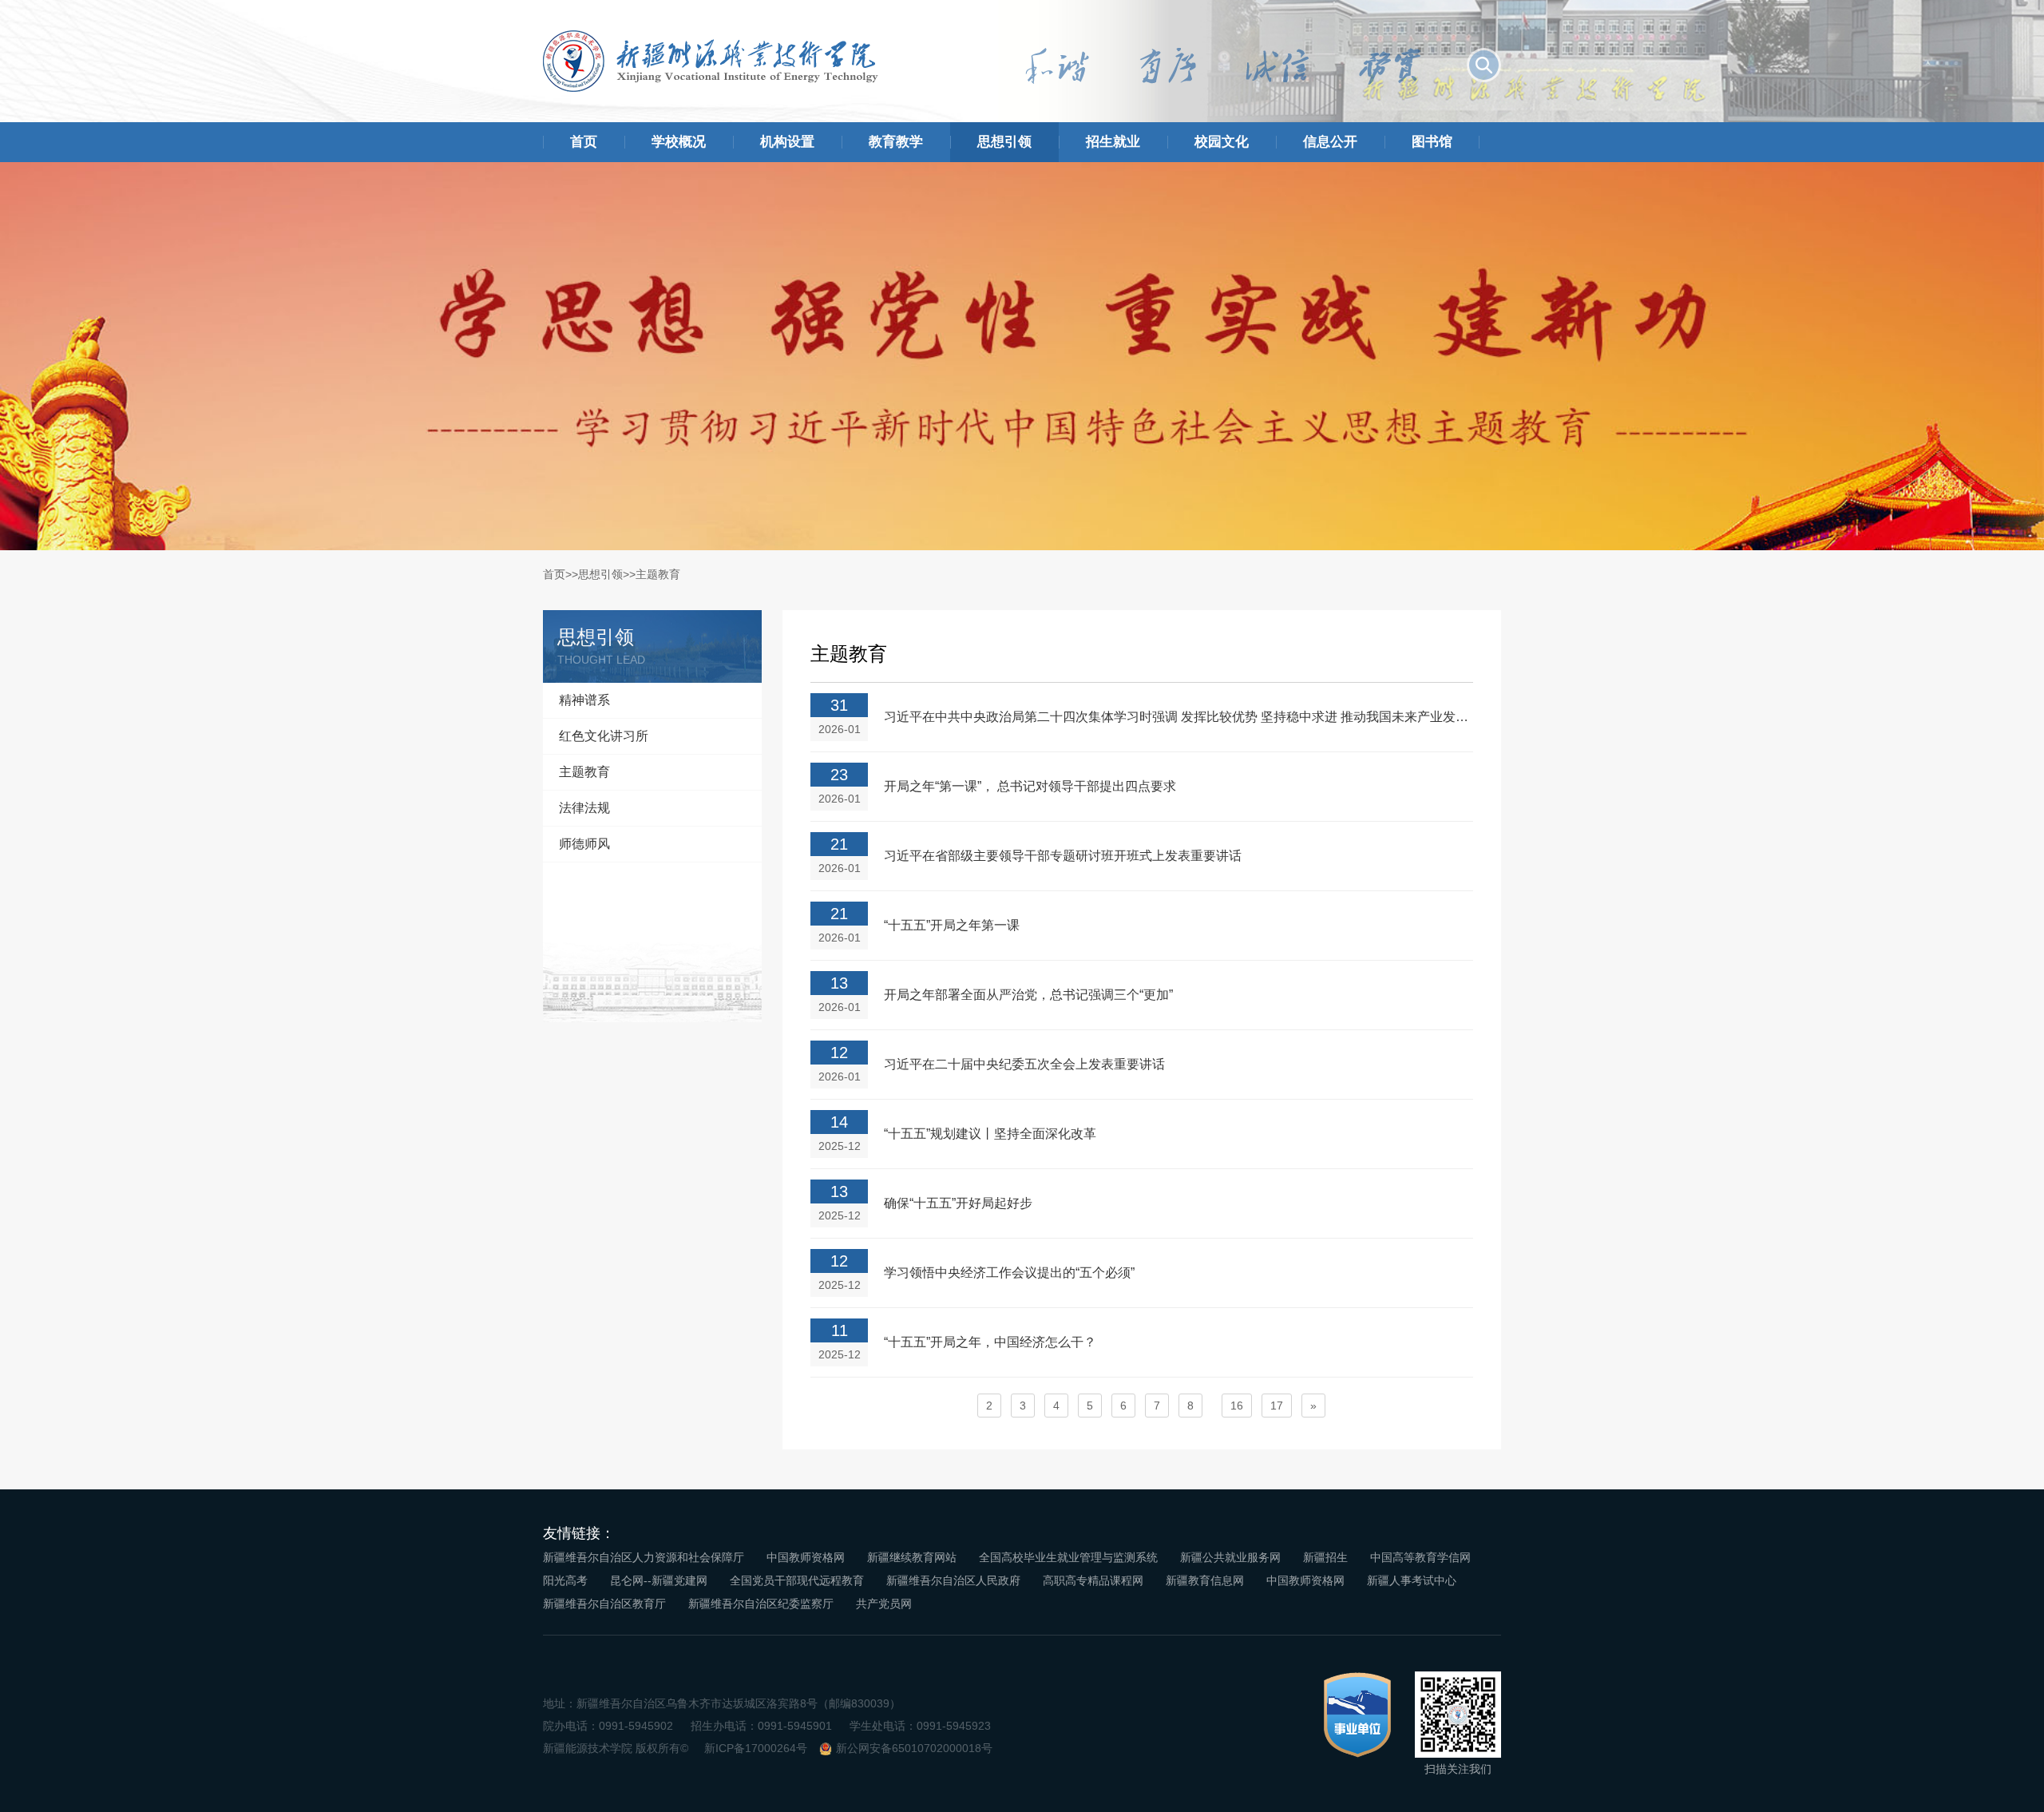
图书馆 (1432, 142)
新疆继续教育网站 (912, 1557)
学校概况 (679, 142)
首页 (584, 142)
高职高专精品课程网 (1093, 1580)
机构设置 (787, 142)
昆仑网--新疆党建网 (659, 1580)
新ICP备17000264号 (756, 1748)
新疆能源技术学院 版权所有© (616, 1748)
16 (1237, 1406)
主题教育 (658, 574)
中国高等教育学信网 (1420, 1557)
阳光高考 (565, 1580)
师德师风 (584, 844)
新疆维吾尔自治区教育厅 (604, 1604)
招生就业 (1113, 142)
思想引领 (1004, 142)
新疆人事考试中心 (1412, 1580)
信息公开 (1330, 142)
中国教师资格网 (806, 1557)
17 (1277, 1406)
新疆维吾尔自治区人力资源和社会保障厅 (644, 1557)
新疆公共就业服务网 (1230, 1557)
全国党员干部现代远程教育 (797, 1580)
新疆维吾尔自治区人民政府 (953, 1580)
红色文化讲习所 (604, 736)
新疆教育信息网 (1205, 1580)
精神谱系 (584, 700)
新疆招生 (1325, 1557)
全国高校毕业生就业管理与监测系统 (1068, 1557)
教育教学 (896, 142)
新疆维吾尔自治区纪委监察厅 (761, 1604)
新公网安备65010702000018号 (914, 1748)
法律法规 (584, 808)
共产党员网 (884, 1604)
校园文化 (1222, 142)
